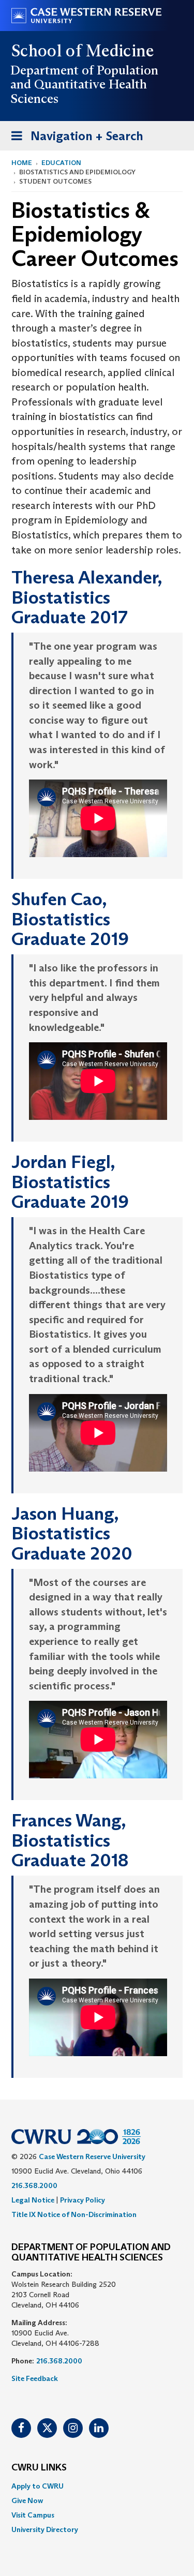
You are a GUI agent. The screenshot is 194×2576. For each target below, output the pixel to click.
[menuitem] (97, 2486)
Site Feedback (35, 2378)
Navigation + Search (74, 139)
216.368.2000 (34, 2185)
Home (22, 163)
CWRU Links (39, 2468)
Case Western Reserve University (92, 2156)
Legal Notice (33, 2200)
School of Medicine (83, 51)
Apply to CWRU (38, 2486)
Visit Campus (33, 2515)
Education (61, 163)
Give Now (27, 2500)
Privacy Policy (83, 2200)
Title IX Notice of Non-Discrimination (74, 2214)
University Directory (45, 2529)
